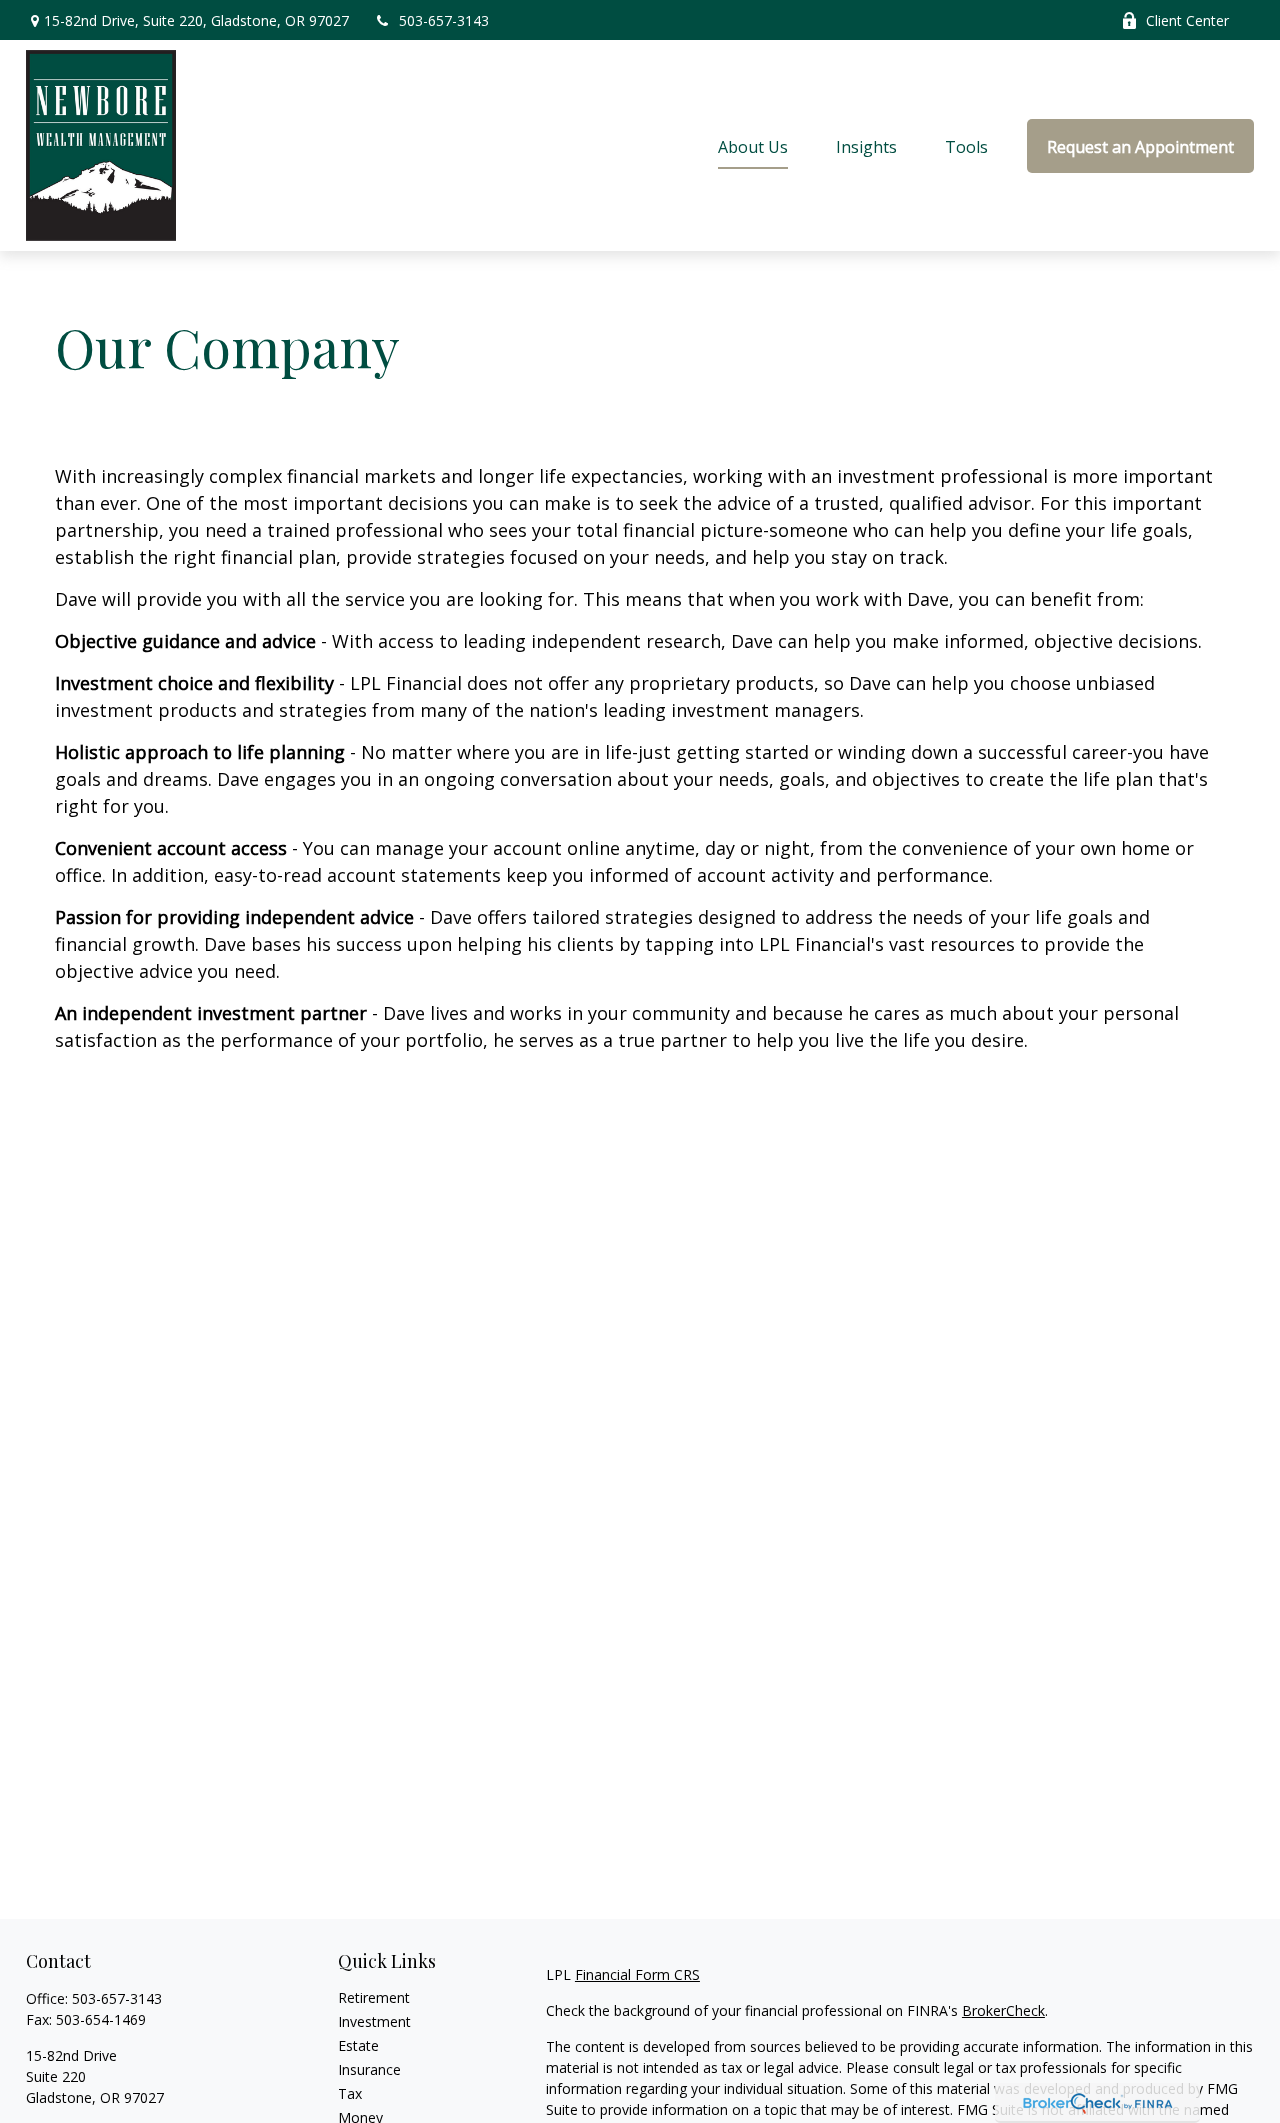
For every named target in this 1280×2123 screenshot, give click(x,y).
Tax (350, 2093)
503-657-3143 (444, 20)
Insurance (369, 2069)
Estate (358, 2045)
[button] (753, 146)
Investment (374, 2021)
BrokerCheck (1003, 2010)
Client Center (1187, 20)
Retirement (374, 1997)
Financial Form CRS (637, 1974)
